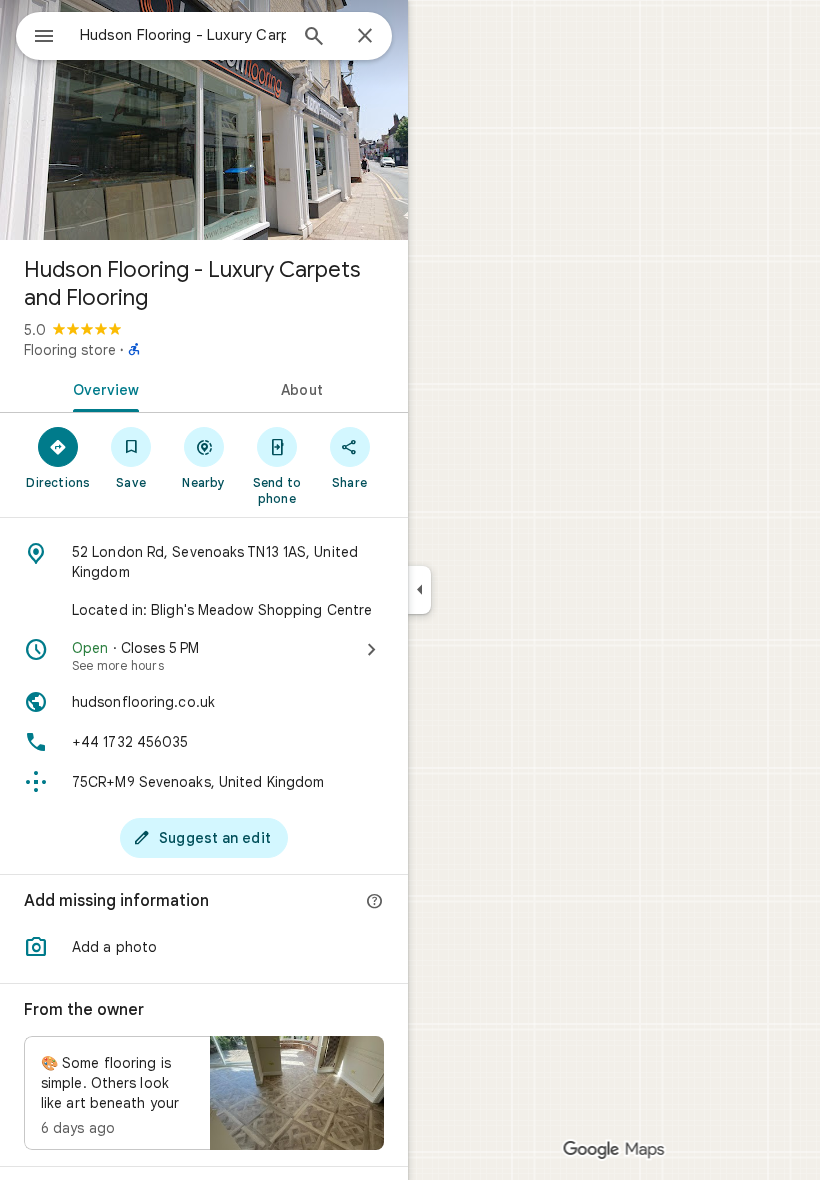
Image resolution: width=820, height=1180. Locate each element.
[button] (204, 947)
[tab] (102, 388)
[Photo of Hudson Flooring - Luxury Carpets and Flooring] (204, 120)
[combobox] (183, 35)
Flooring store (70, 350)
